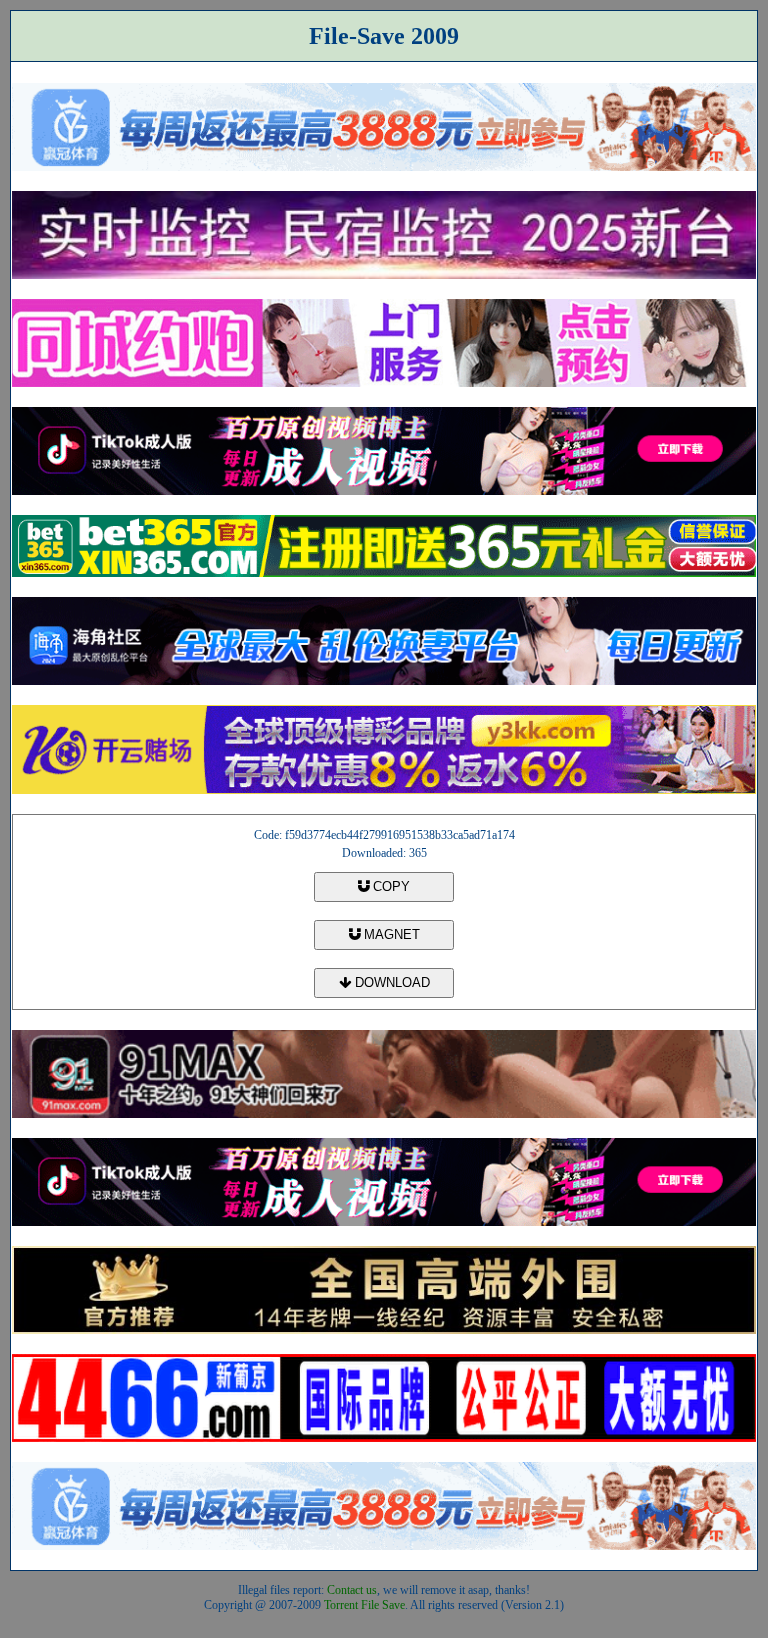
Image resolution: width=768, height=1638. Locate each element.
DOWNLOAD (390, 982)
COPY (389, 886)
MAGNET (390, 934)
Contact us (352, 1590)
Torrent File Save (364, 1605)
